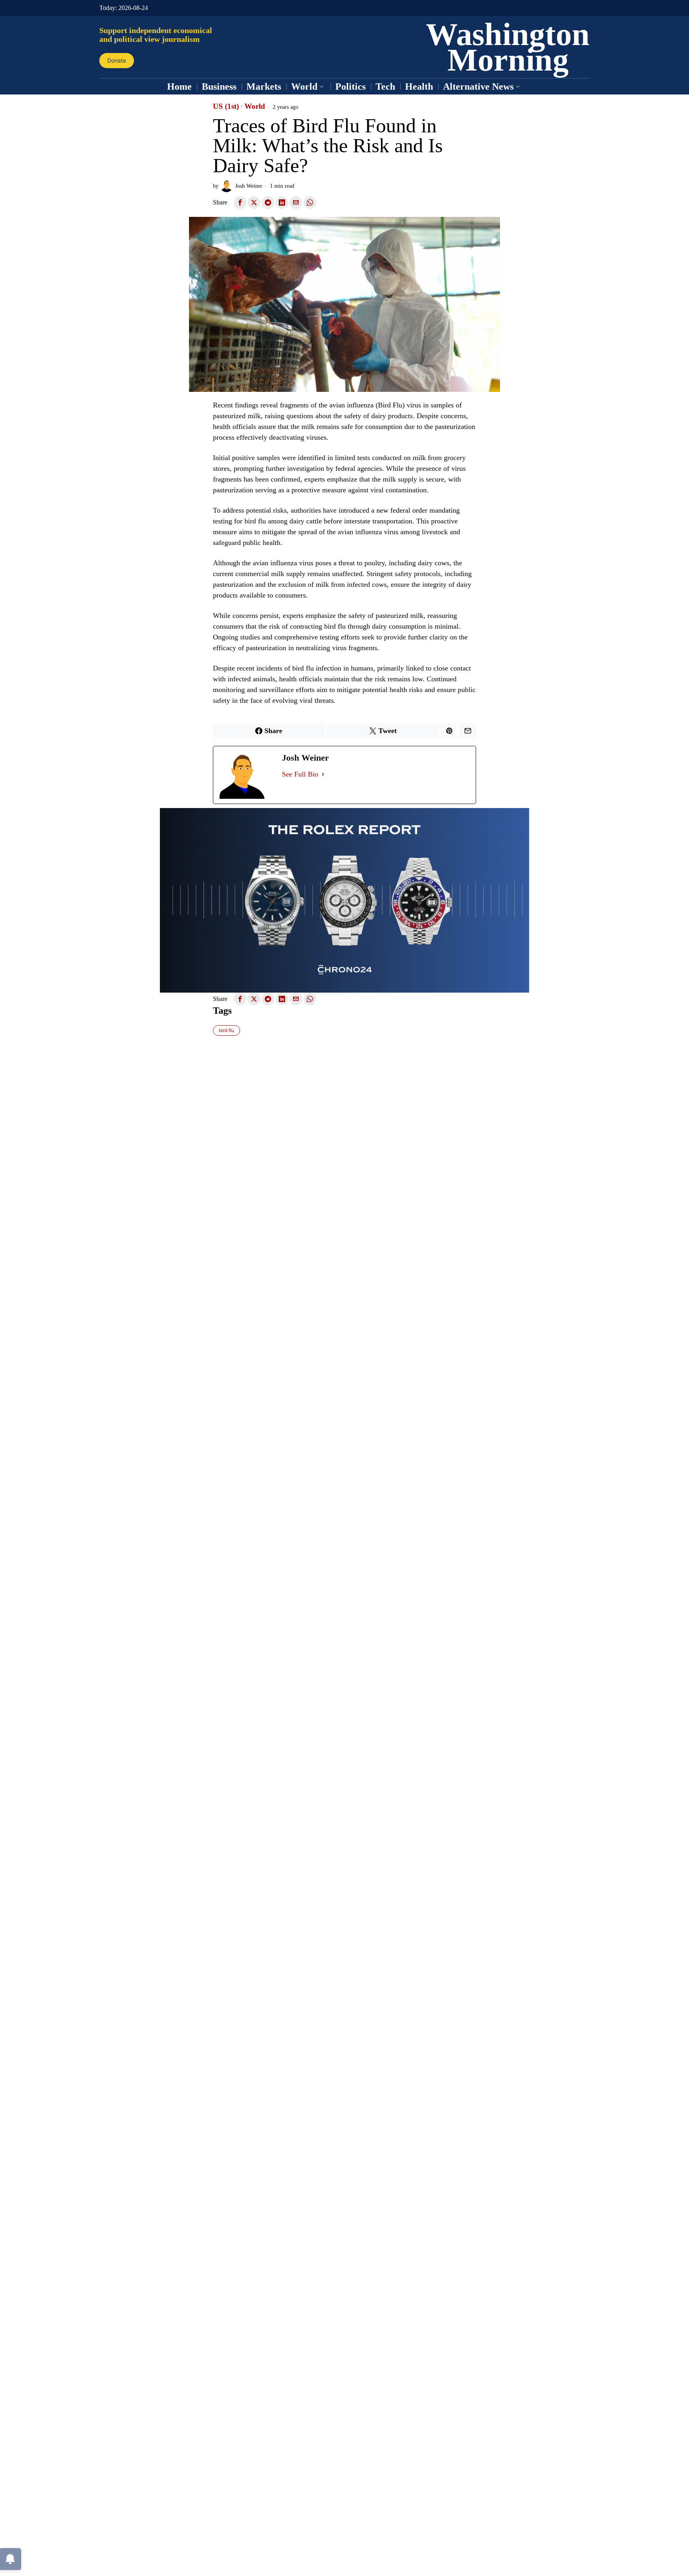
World (255, 106)
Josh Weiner (249, 186)
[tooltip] (240, 203)
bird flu (226, 1030)
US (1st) (226, 106)
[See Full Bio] (323, 774)
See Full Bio (300, 774)
